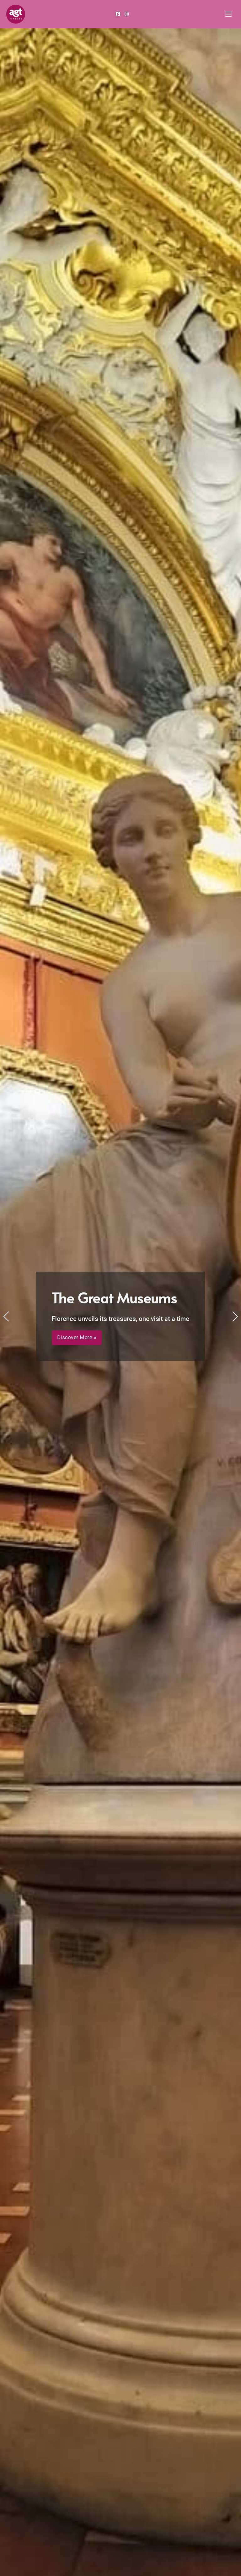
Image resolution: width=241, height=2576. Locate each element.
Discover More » (54, 1343)
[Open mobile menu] (228, 14)
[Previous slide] (6, 1316)
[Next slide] (235, 1316)
